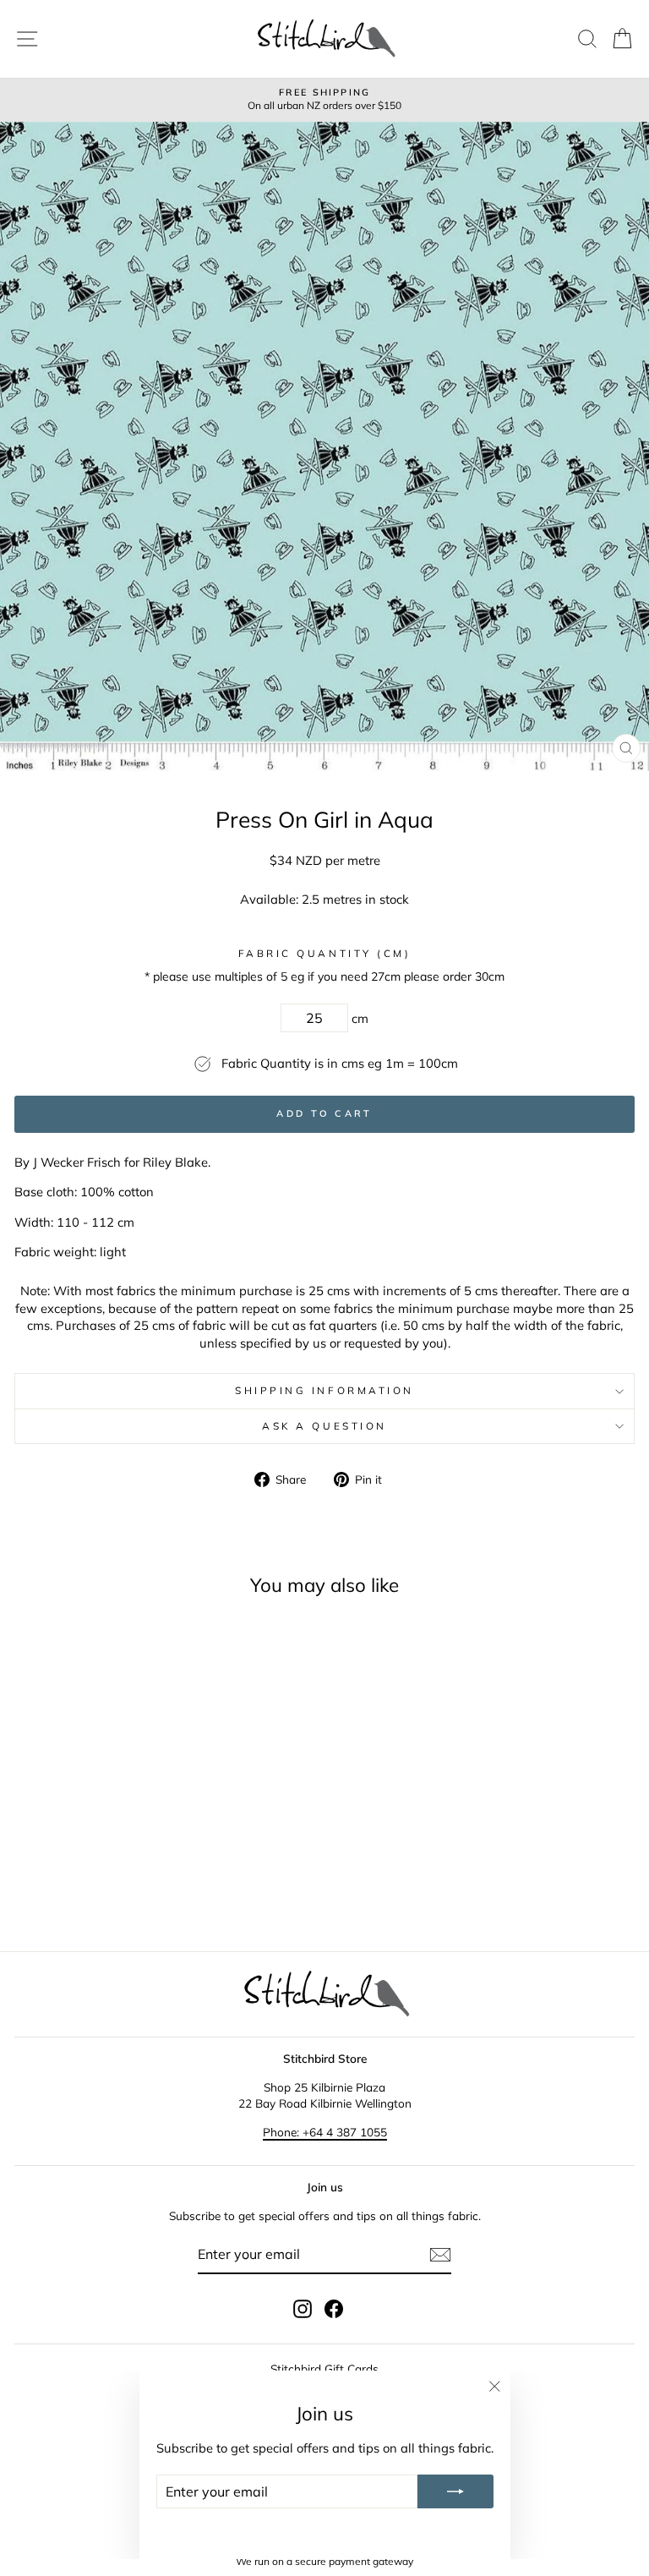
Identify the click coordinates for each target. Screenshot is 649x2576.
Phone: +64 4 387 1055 (325, 2132)
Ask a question (324, 1426)
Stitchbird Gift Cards (324, 2368)
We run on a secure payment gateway (324, 2561)
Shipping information (324, 1390)
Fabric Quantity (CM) (325, 953)
